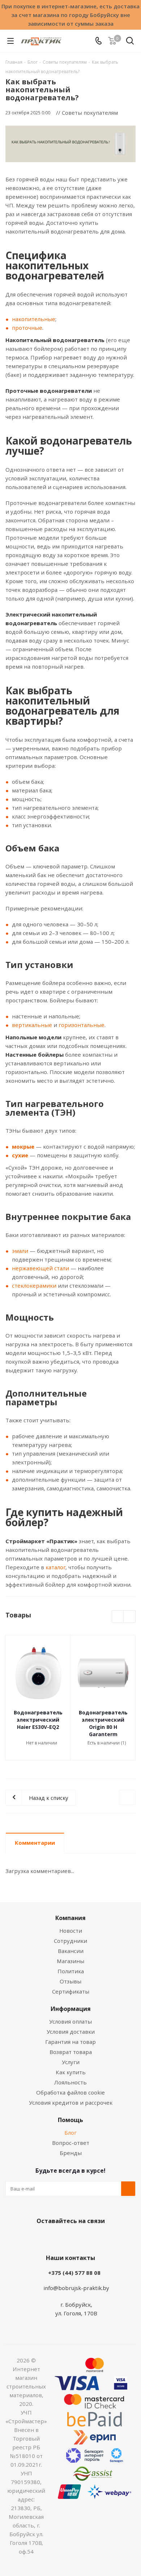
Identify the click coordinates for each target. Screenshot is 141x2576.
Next (130, 1617)
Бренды (71, 2153)
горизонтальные (82, 1025)
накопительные (34, 319)
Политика (71, 1971)
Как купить (71, 2072)
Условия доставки (71, 2032)
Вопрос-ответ (71, 2143)
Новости (71, 1931)
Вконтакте (42, 2238)
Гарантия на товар (70, 2042)
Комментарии (35, 1843)
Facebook (60, 2238)
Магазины (70, 1961)
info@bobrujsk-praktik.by (76, 2288)
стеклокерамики (34, 1285)
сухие (20, 1155)
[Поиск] (130, 42)
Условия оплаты (70, 2021)
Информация (71, 2009)
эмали (20, 1251)
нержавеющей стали (40, 1268)
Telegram (96, 2238)
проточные (27, 328)
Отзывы (70, 1981)
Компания (70, 1918)
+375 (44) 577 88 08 (74, 2273)
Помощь (70, 2120)
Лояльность (70, 2082)
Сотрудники (70, 1941)
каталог (55, 1567)
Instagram (78, 2238)
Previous (118, 1617)
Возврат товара (71, 2052)
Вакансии (71, 1951)
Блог (70, 2133)
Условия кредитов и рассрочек (71, 2103)
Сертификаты (71, 1991)
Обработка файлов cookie (70, 2092)
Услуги (71, 2062)
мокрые (23, 1146)
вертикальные (32, 1025)
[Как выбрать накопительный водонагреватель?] (70, 144)
